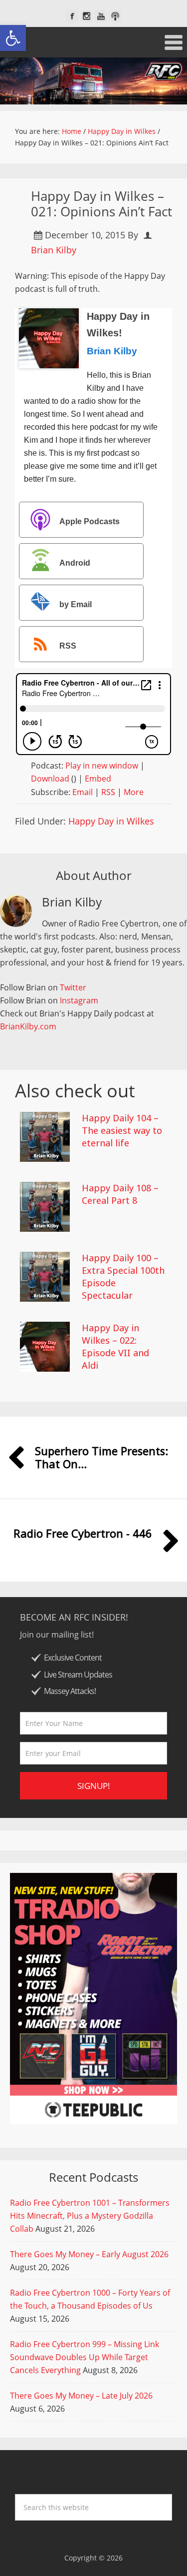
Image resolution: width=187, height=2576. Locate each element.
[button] (13, 38)
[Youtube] (101, 16)
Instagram (79, 1000)
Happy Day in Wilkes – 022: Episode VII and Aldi (115, 1347)
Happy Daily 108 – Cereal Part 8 (120, 1194)
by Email (76, 604)
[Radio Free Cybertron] (93, 81)
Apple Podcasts (90, 521)
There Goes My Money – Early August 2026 (89, 2254)
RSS (68, 646)
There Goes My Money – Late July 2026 (81, 2396)
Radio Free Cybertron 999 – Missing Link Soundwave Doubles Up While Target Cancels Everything (85, 2357)
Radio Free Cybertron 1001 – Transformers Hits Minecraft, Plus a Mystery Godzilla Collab (90, 2216)
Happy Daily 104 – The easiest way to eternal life (122, 1130)
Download (50, 779)
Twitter (73, 987)
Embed (98, 779)
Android (75, 563)
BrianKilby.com (28, 1026)
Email (83, 792)
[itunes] (115, 16)
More (134, 792)
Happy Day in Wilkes (111, 821)
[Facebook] (72, 16)
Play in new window (102, 766)
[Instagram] (87, 16)
